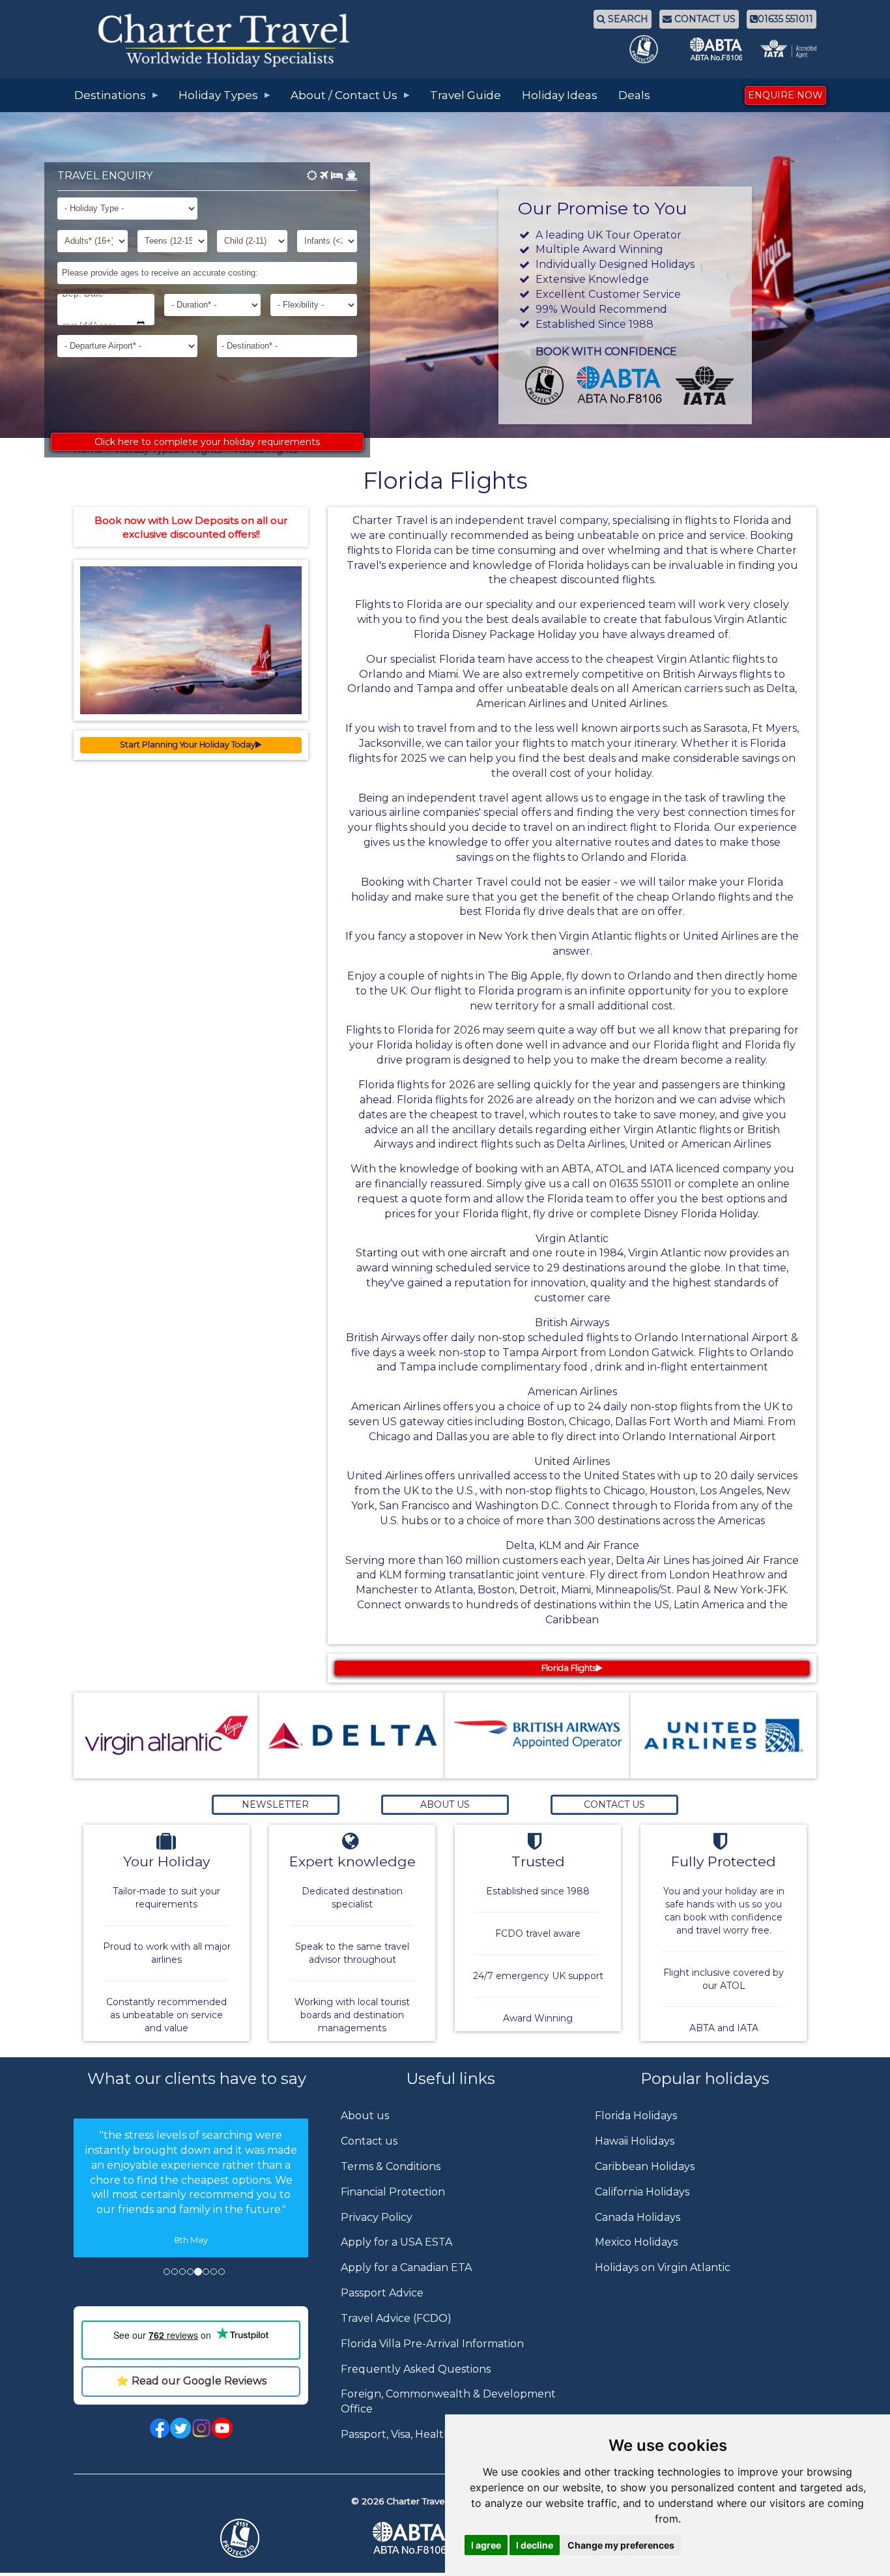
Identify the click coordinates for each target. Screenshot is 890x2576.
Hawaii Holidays (635, 2141)
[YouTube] (222, 2427)
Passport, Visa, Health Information (428, 2434)
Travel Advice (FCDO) (396, 2318)
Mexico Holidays (636, 2242)
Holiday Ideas (560, 95)
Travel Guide (466, 95)
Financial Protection (393, 2192)
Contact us (369, 2141)
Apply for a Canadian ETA (406, 2267)
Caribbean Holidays (645, 2166)
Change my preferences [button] (621, 2545)
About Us (445, 1804)
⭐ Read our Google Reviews (191, 2381)
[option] (191, 2207)
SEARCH (627, 19)
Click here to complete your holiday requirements (207, 442)
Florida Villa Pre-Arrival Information (432, 2344)
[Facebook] (160, 2427)
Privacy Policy (377, 2217)
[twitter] (180, 2427)
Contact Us (614, 1804)
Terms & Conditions (391, 2166)
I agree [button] (486, 2545)
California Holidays (642, 2192)
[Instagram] (201, 2427)
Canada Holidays (638, 2217)
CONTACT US (704, 19)
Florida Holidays (636, 2116)
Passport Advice (382, 2293)
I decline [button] (535, 2545)
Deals (634, 95)
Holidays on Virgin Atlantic (663, 2267)
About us (365, 2116)
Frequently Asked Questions (416, 2369)
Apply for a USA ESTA (396, 2242)
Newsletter (275, 1804)
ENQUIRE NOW (785, 95)
